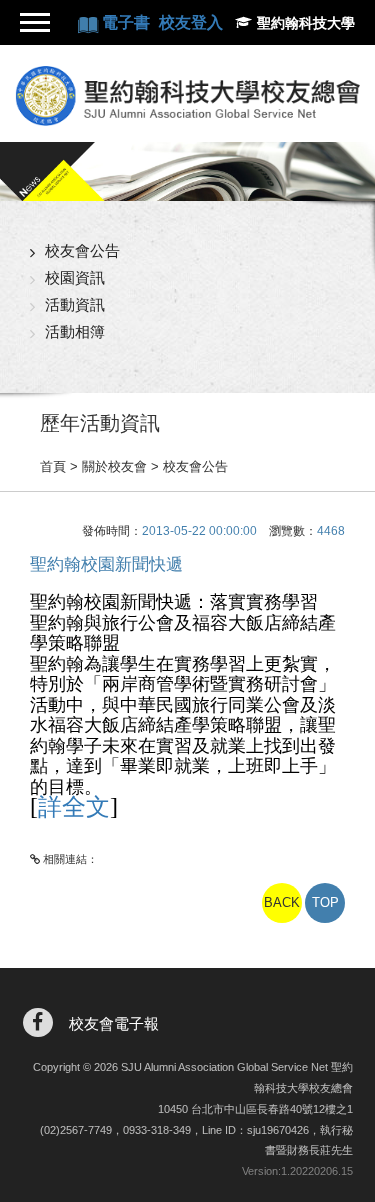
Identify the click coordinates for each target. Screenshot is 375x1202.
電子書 (128, 22)
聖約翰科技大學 (306, 23)
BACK (282, 902)
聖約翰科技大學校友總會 (187, 96)
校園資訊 (75, 277)
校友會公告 (82, 250)
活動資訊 (75, 304)
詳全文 (74, 807)
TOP (325, 902)
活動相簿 (75, 331)
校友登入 (191, 22)
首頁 (53, 466)
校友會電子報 (114, 1023)
